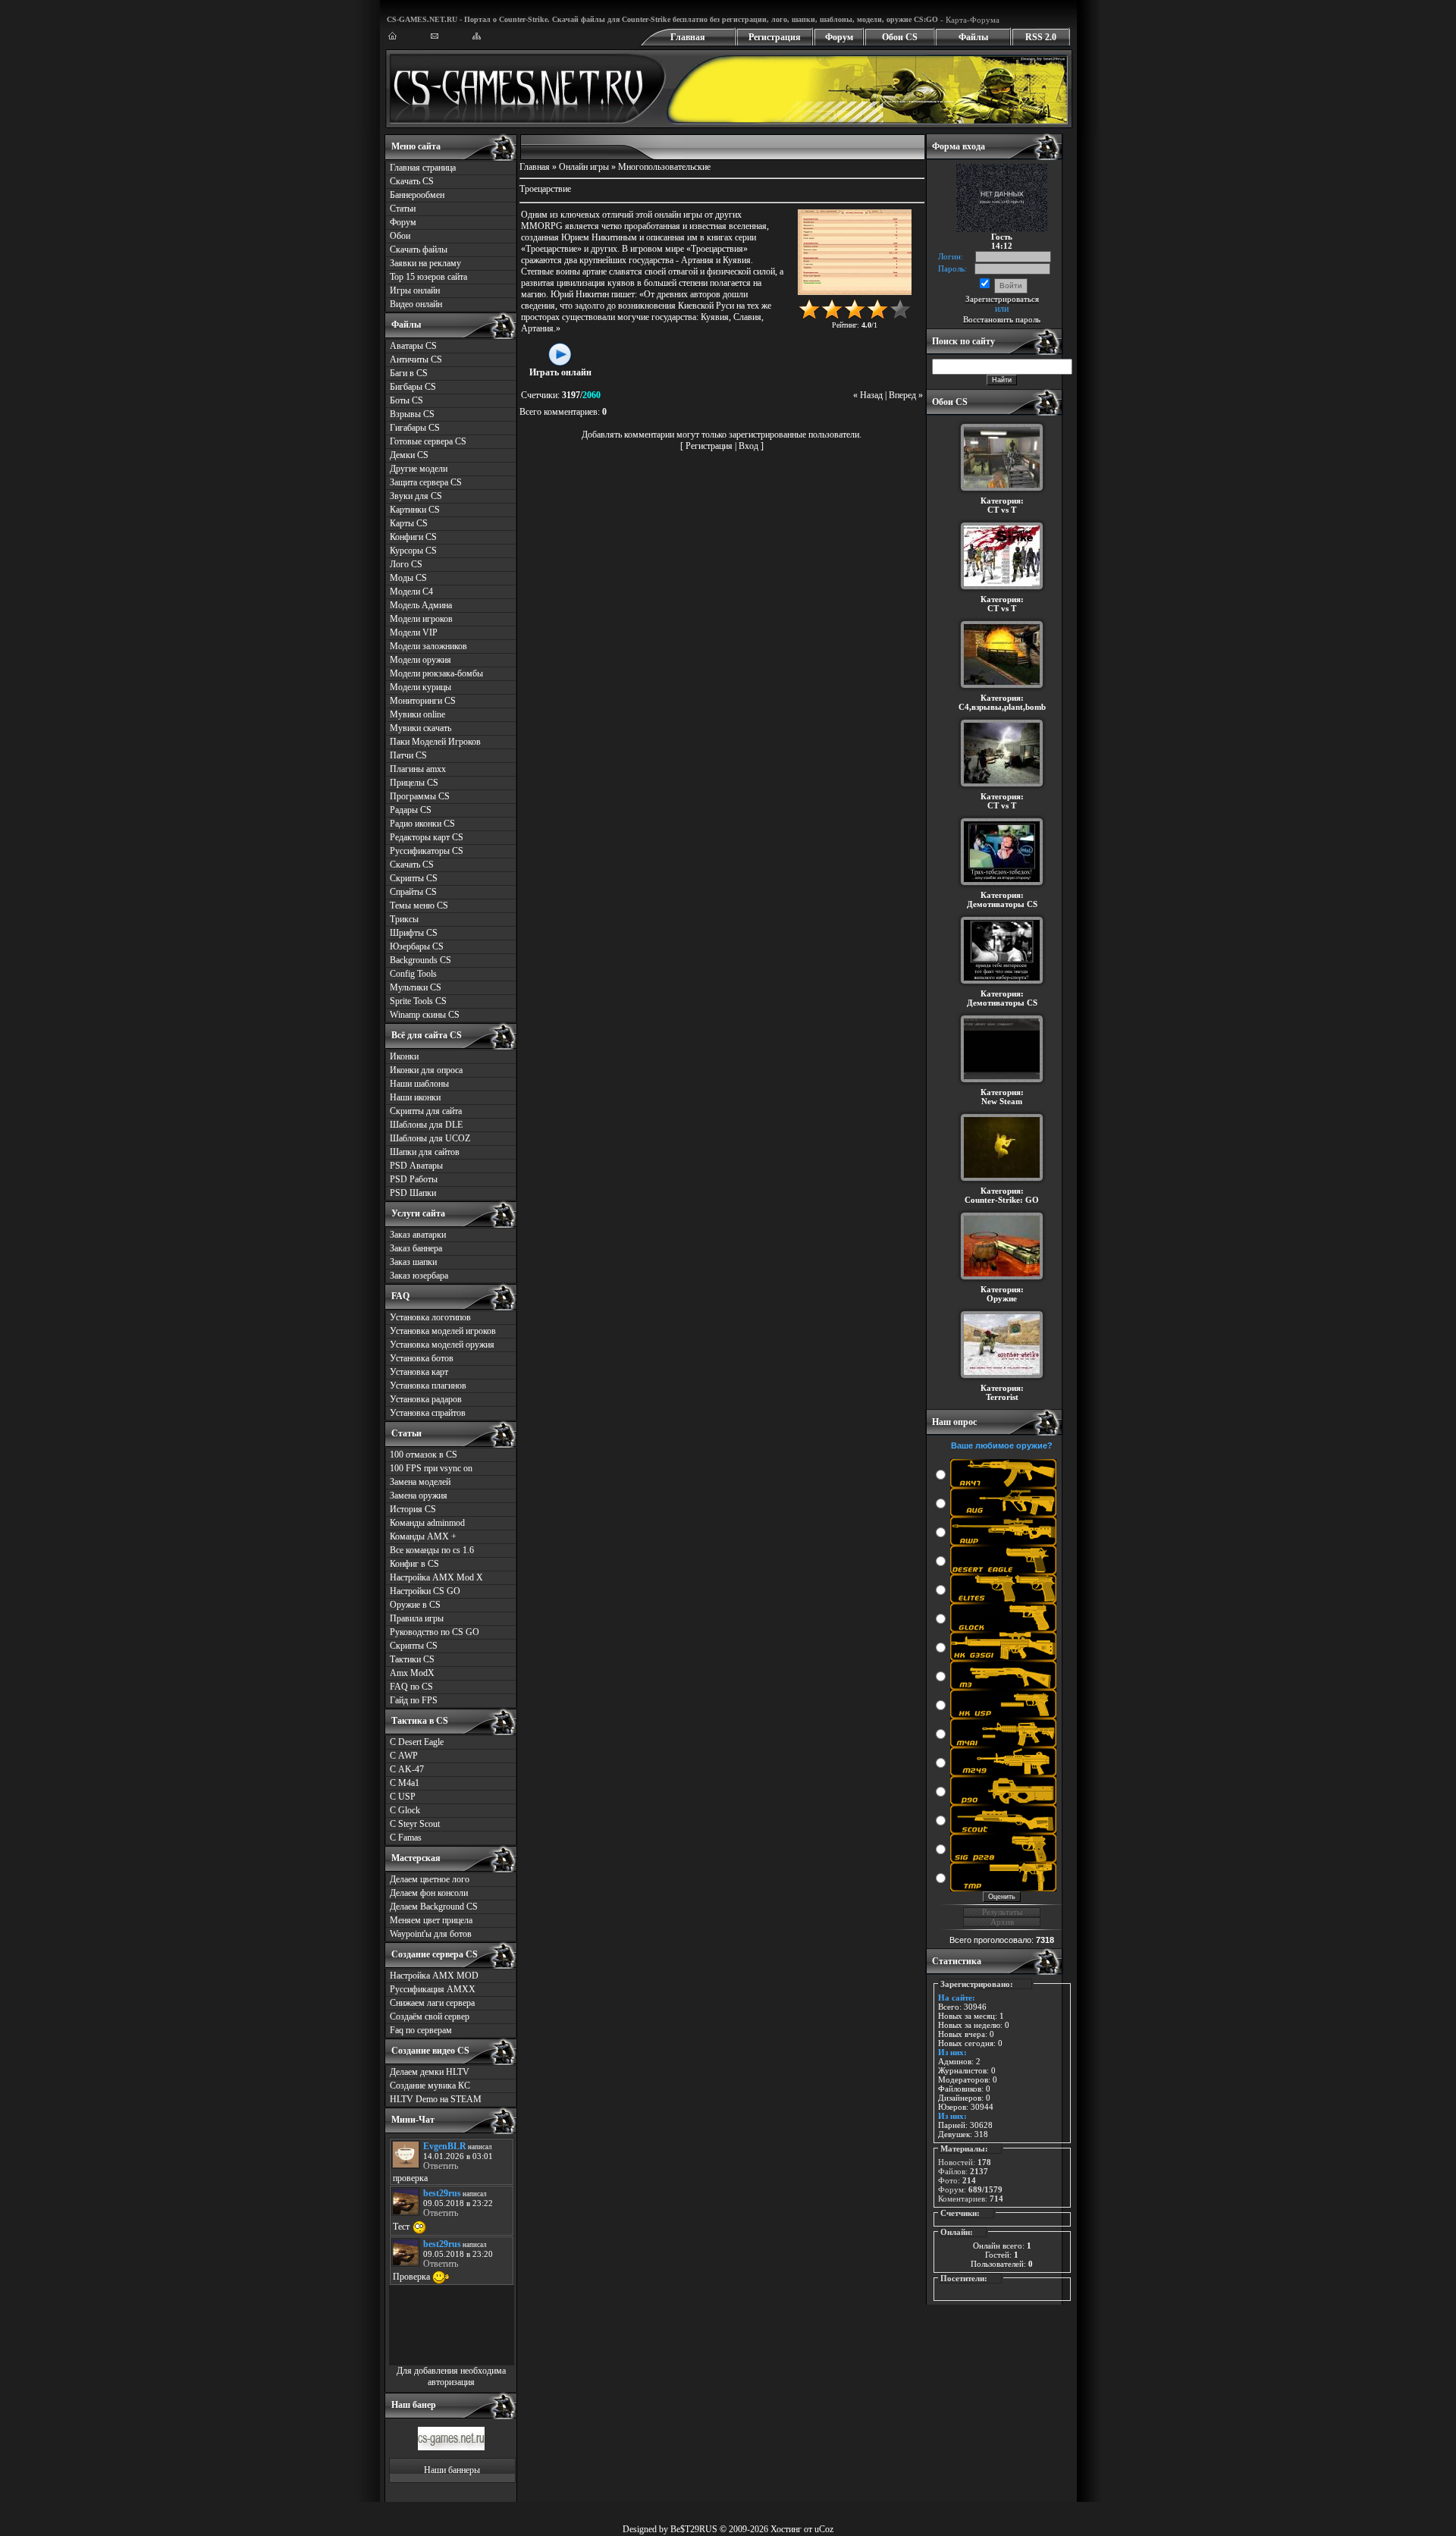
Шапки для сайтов (425, 1152)
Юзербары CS (417, 946)
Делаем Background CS (434, 1907)
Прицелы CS (414, 783)
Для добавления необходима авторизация (451, 2376)
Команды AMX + (423, 1536)
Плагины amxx (418, 769)
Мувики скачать (420, 728)
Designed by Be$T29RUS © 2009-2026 (695, 2529)
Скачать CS (412, 181)
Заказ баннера (416, 1248)
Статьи (403, 209)
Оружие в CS (415, 1605)
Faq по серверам (421, 2030)
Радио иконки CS (422, 824)
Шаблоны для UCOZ (430, 1138)
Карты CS (409, 523)
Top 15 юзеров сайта (428, 277)
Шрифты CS (414, 933)
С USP (403, 1797)
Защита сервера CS (426, 482)
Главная (688, 37)
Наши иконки (415, 1097)
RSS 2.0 (1041, 37)
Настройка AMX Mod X (436, 1577)
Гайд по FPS (414, 1700)
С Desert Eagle (417, 1742)
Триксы (404, 919)
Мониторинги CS (423, 701)
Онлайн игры (584, 167)
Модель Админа (421, 605)
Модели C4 (411, 592)
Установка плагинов (428, 1386)
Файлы (973, 37)
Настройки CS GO (425, 1591)
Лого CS (406, 564)
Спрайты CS (413, 892)
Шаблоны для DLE (426, 1125)
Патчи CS (408, 755)
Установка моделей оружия (442, 1345)
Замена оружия (419, 1496)
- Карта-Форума (969, 20)
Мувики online (417, 714)
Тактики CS (412, 1659)
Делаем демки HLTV (430, 2072)
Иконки (404, 1056)
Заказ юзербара (419, 1276)
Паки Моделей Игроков (435, 742)
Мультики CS (416, 987)
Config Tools (413, 974)
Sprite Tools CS (418, 1001)
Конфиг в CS (414, 1564)
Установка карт (419, 1372)
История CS (413, 1509)
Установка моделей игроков (443, 1331)
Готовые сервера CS (428, 441)
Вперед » (906, 395)
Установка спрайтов (428, 1413)
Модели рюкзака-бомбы (436, 673)
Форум (839, 37)
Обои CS (900, 37)
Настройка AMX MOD (434, 1976)
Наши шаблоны (419, 1084)
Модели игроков (421, 619)
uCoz (824, 2529)
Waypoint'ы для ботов (431, 1934)
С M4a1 (405, 1783)
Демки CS (409, 455)
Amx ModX (412, 1673)
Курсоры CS (413, 551)
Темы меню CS (419, 905)
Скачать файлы (419, 250)
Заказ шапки (413, 1262)
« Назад (868, 395)
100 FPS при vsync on (431, 1468)
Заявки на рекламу (425, 263)
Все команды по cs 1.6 (432, 1550)
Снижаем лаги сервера (432, 2003)
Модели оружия (420, 660)
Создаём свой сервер (430, 2017)
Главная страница (423, 168)
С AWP (404, 1756)
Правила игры (417, 1618)
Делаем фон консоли (429, 1893)
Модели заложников (428, 646)
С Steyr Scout (415, 1824)
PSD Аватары (416, 1166)
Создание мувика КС (430, 2086)
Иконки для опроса (426, 1070)
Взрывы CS (412, 414)
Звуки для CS (416, 496)
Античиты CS (416, 359)
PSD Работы (414, 1179)
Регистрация (775, 37)
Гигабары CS (415, 428)
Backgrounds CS (420, 960)
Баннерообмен (417, 195)
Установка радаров (426, 1399)
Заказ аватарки (418, 1235)
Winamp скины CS (425, 1015)
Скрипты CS (414, 878)
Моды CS (408, 578)
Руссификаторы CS (427, 851)
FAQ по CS (411, 1687)
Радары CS (411, 810)
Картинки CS (415, 510)
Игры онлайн (415, 290)
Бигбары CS (413, 387)
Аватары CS (413, 346)
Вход (748, 446)
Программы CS (420, 796)
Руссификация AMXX (433, 1989)
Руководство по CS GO (435, 1632)
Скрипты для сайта (426, 1111)
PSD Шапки (413, 1193)
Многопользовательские (664, 167)
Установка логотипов (430, 1317)
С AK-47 (407, 1769)
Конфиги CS (413, 537)
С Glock (405, 1810)
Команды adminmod (427, 1523)
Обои (400, 236)
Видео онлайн (416, 304)
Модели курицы (420, 687)
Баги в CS (409, 373)
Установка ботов (422, 1358)
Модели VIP (414, 632)
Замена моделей (420, 1482)
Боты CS (406, 400)
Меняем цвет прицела (431, 1920)
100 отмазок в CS (424, 1455)
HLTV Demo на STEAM (436, 2099)
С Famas (406, 1838)
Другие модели (419, 469)
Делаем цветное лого (430, 1879)
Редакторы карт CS (427, 837)
